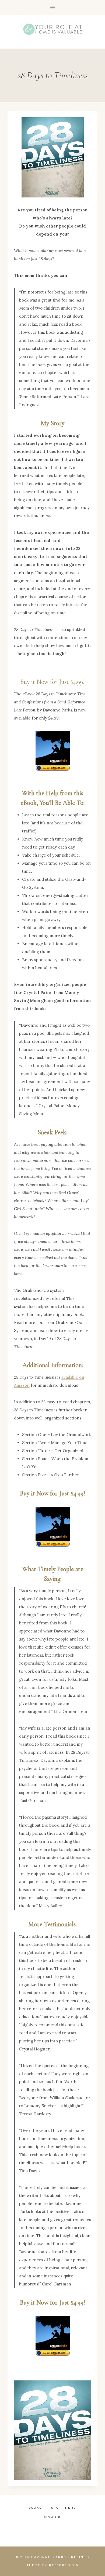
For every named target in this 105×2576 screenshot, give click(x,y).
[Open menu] (53, 7)
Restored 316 (64, 2565)
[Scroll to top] (84, 2506)
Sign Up (52, 2517)
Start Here (64, 2508)
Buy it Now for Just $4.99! (52, 682)
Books (35, 2508)
